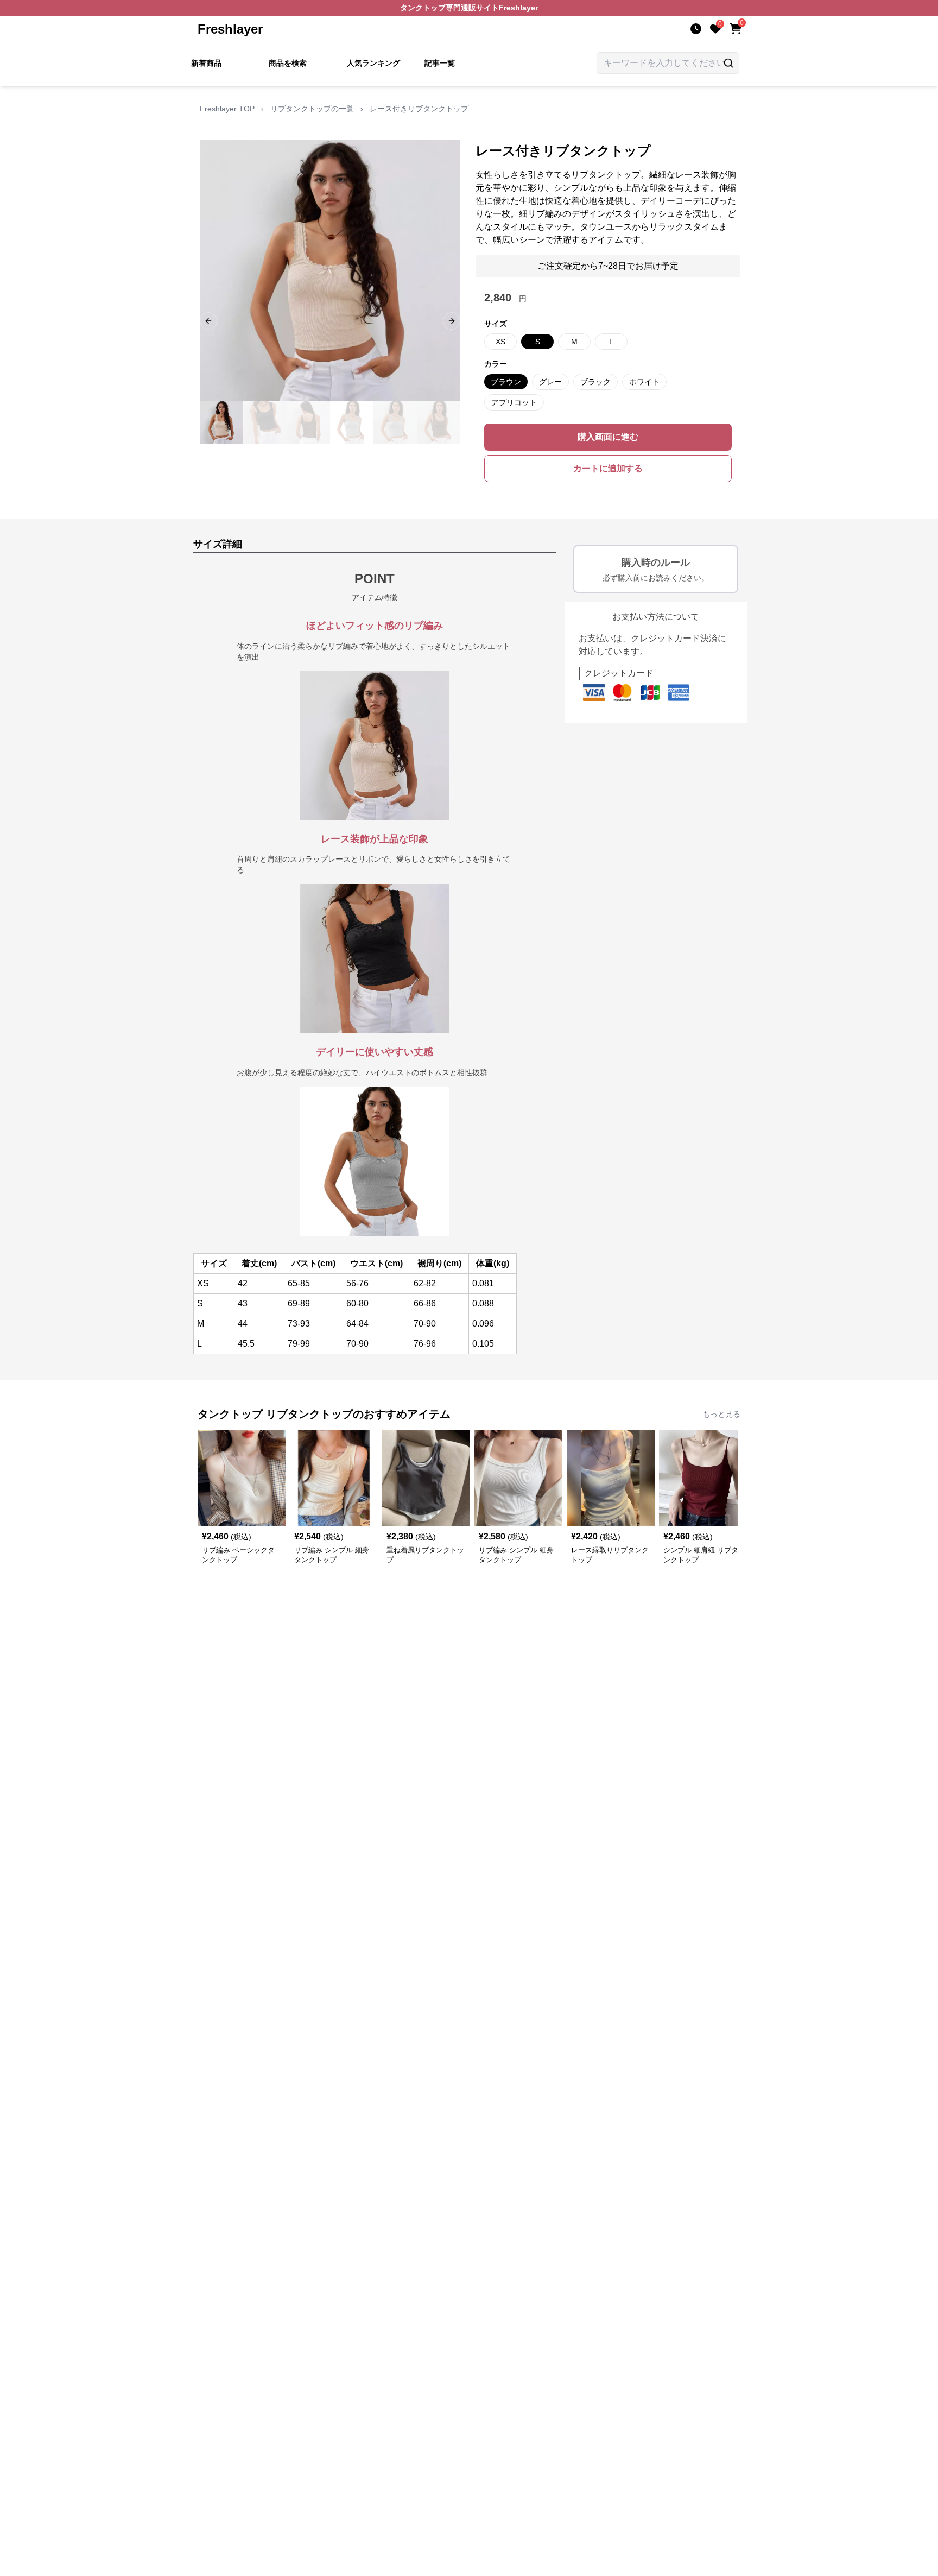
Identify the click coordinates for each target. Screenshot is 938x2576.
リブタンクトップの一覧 (312, 109)
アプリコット (514, 402)
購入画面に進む (608, 437)
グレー (550, 382)
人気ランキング (373, 63)
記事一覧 (440, 63)
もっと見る (721, 1414)
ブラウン (506, 382)
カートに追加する (608, 468)
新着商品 (206, 63)
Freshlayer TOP (227, 109)
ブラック (595, 382)
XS (500, 342)
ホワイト (644, 382)
